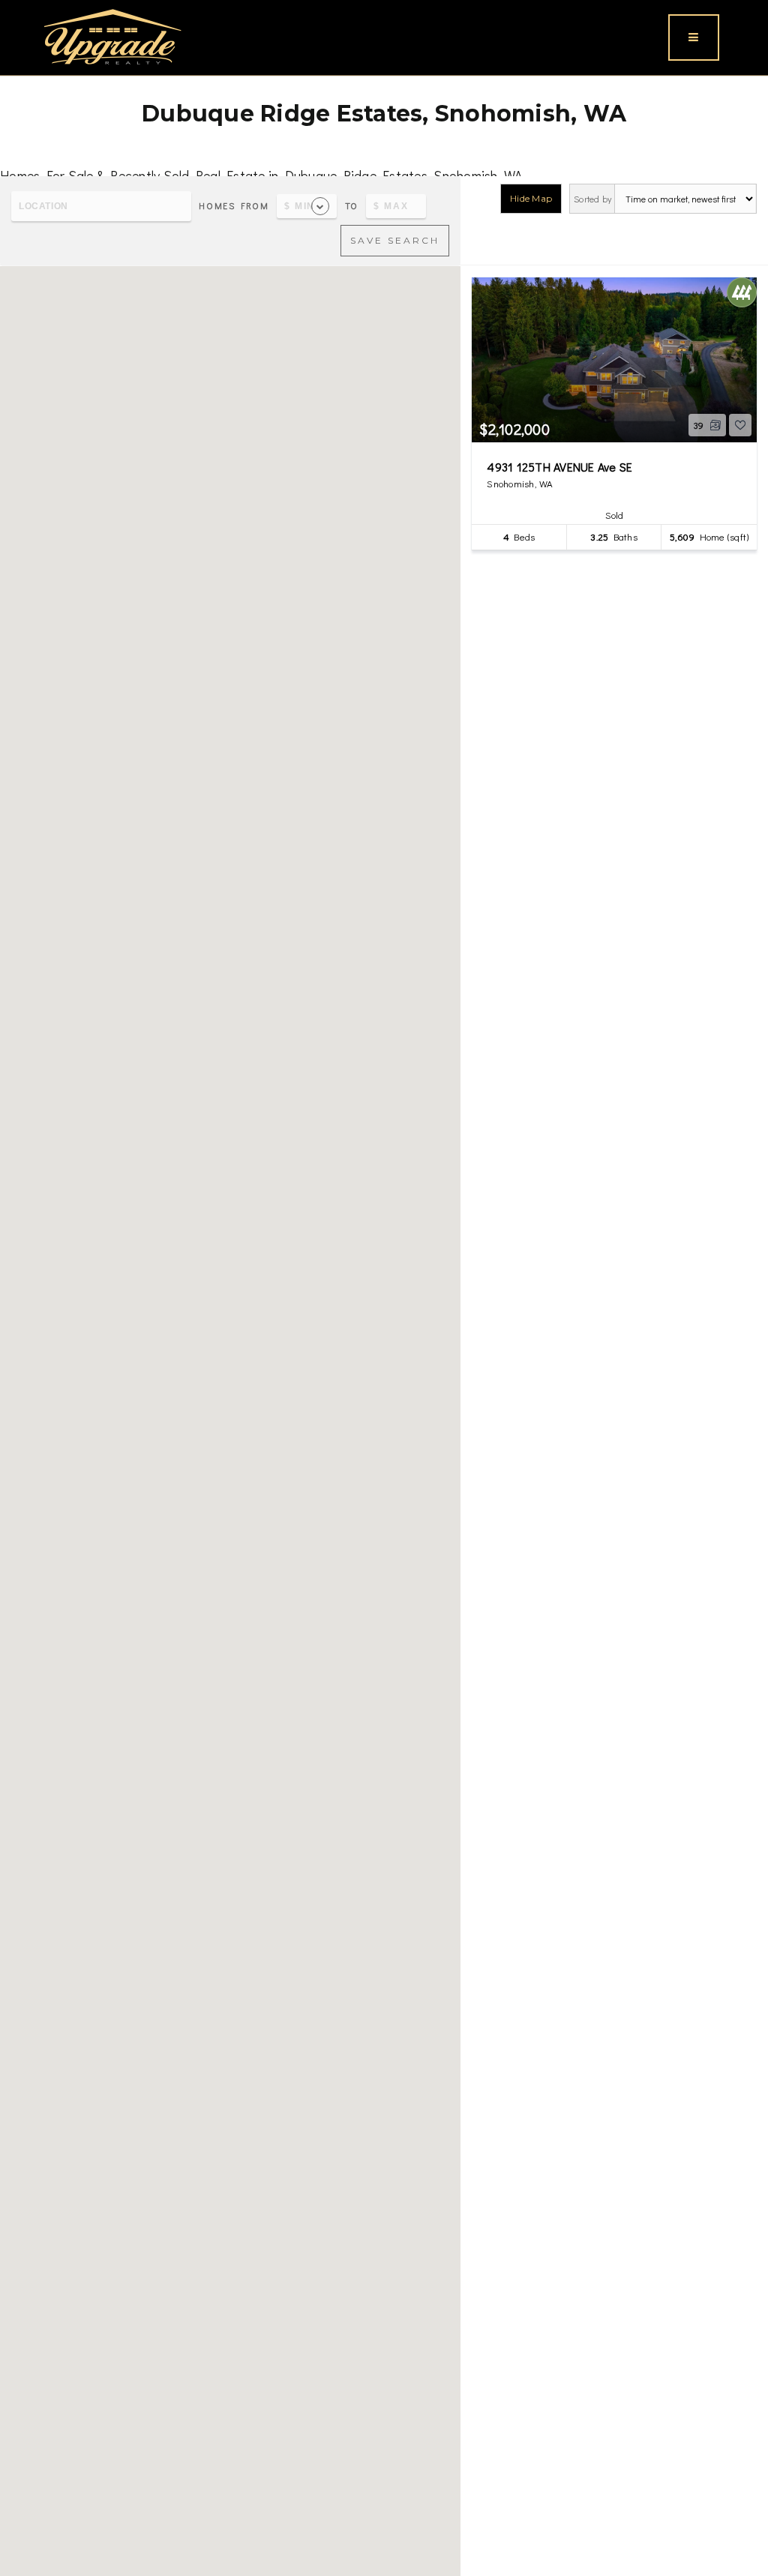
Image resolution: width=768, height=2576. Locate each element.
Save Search (395, 240)
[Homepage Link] (112, 35)
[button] (230, 1447)
